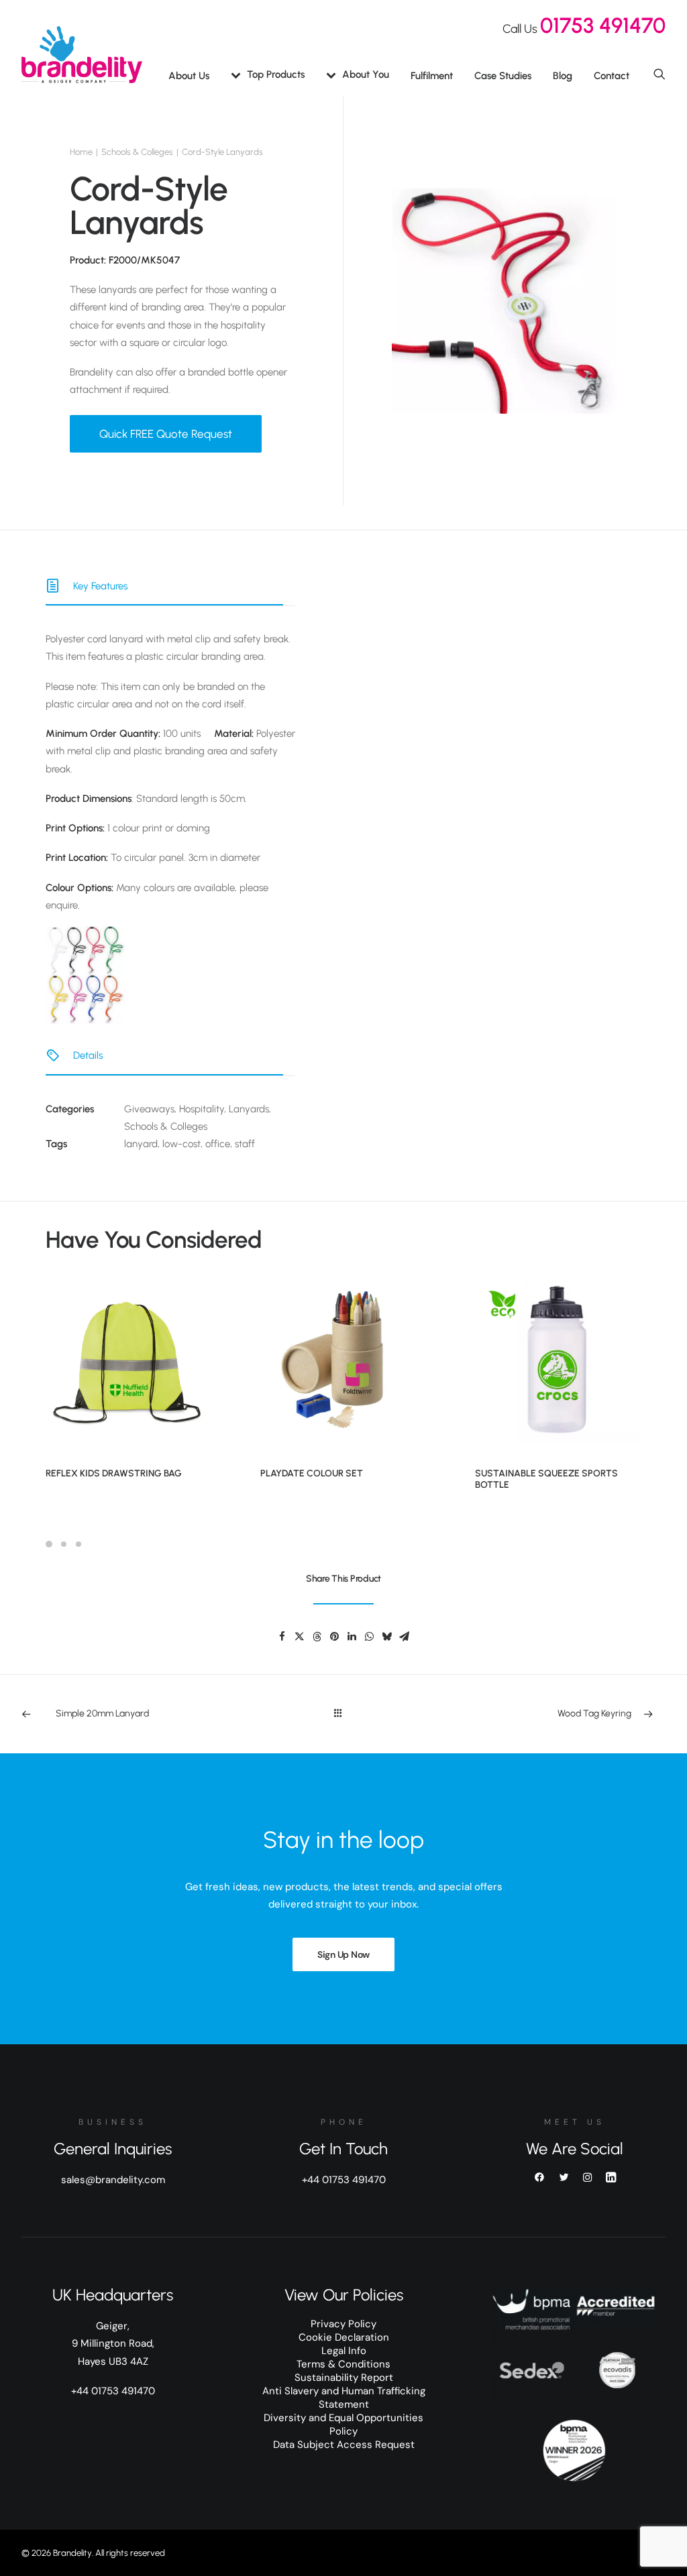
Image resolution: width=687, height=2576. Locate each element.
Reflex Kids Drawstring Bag (114, 1473)
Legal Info (344, 2351)
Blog (563, 76)
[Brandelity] (82, 55)
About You (366, 74)
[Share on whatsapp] (369, 1637)
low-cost (181, 1144)
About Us (189, 76)
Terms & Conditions (343, 2364)
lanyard (141, 1144)
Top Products (276, 74)
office (218, 1144)
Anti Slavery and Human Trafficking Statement (344, 2398)
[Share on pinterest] (334, 1637)
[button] (659, 73)
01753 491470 (603, 25)
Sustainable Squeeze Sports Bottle (546, 1479)
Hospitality (202, 1109)
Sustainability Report (344, 2378)
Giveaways (149, 1109)
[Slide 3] (78, 1544)
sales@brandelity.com (113, 2180)
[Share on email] (404, 1637)
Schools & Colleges (137, 152)
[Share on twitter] (299, 1637)
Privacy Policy (343, 2324)
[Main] (344, 1714)
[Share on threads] (317, 1637)
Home (81, 152)
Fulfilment (432, 76)
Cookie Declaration (344, 2337)
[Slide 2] (64, 1544)
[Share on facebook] (282, 1637)
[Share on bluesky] (386, 1637)
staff (245, 1144)
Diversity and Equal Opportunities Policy (343, 2424)
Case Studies (503, 76)
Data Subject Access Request (344, 2445)
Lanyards (249, 1109)
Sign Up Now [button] (343, 1954)
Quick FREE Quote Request (166, 434)
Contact (612, 76)
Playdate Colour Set (312, 1473)
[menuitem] (189, 76)
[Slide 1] (51, 1544)
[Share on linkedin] (352, 1637)
